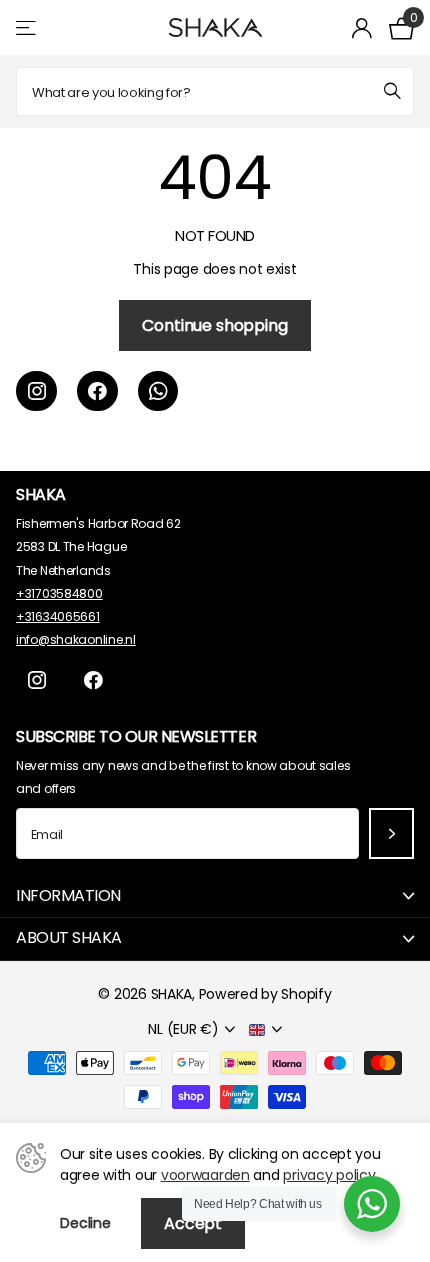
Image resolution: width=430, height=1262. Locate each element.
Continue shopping (214, 325)
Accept (193, 1223)
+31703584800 (59, 593)
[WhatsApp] (158, 391)
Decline (85, 1223)
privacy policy (329, 1175)
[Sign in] (362, 28)
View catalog (27, 27)
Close (215, 896)
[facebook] (97, 391)
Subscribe (391, 833)
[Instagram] (36, 391)
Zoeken (392, 91)
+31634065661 (58, 616)
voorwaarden (205, 1175)
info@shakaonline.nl (76, 639)
